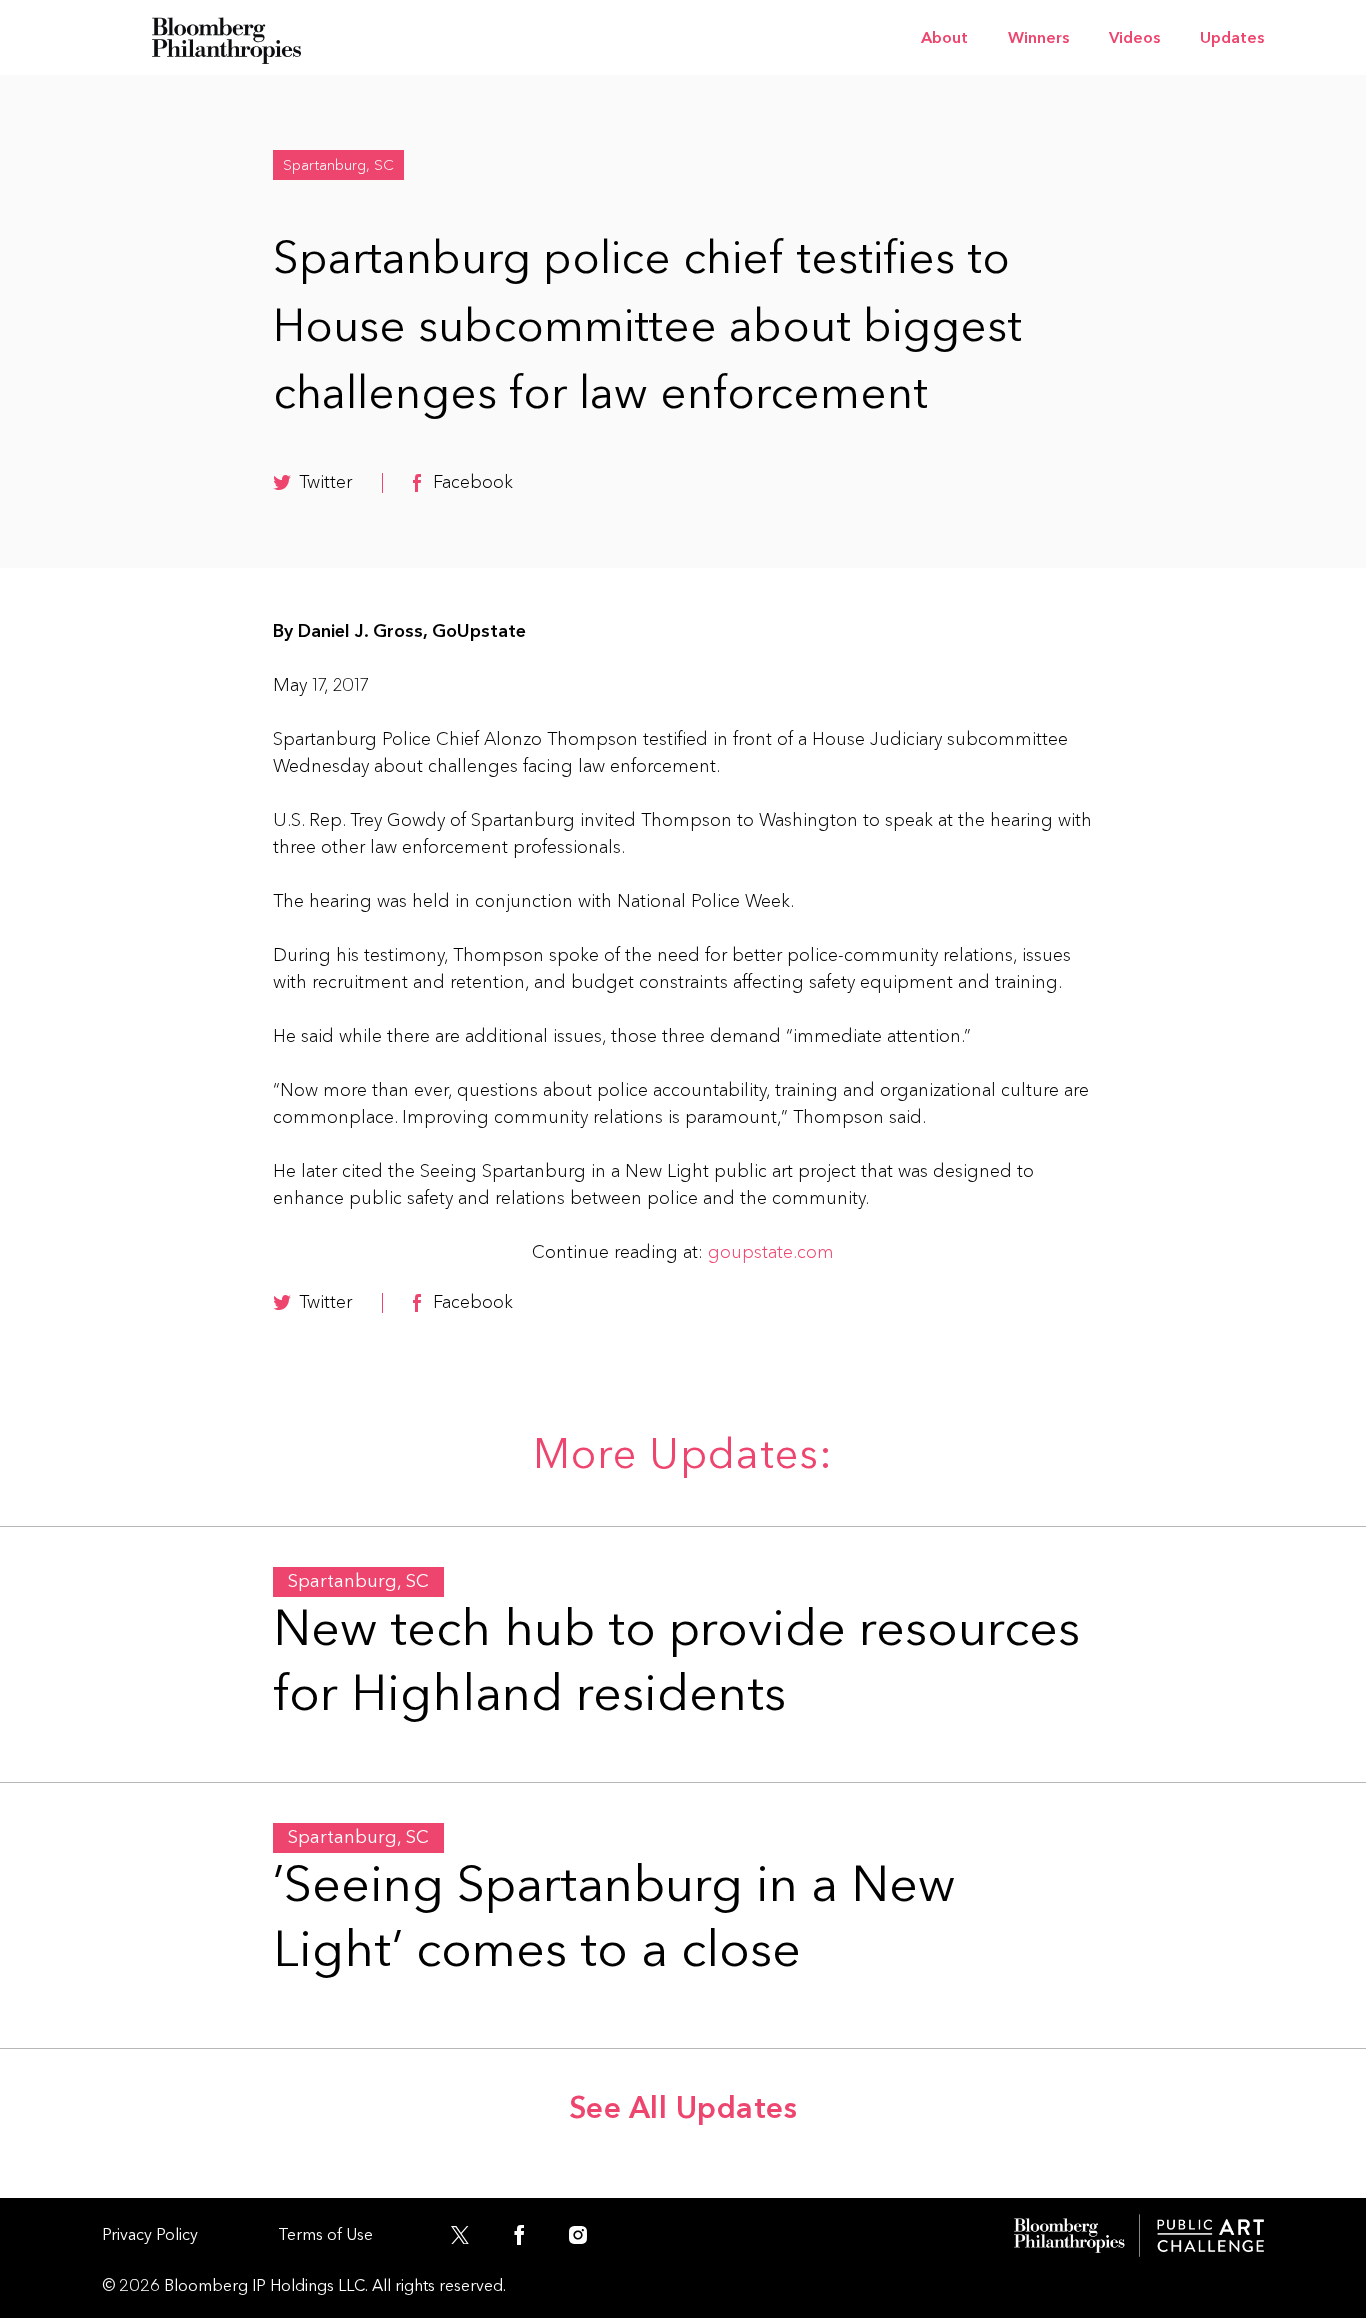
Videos (1134, 37)
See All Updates (683, 2108)
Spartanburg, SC (338, 165)
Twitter (325, 482)
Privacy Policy (150, 2234)
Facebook (473, 482)
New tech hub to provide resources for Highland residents (676, 1661)
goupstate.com (771, 1252)
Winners (1038, 37)
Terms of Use (325, 2234)
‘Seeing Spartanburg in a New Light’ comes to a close (614, 1917)
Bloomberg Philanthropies (227, 37)
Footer (1139, 2235)
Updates (1232, 37)
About (944, 37)
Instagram (587, 2240)
